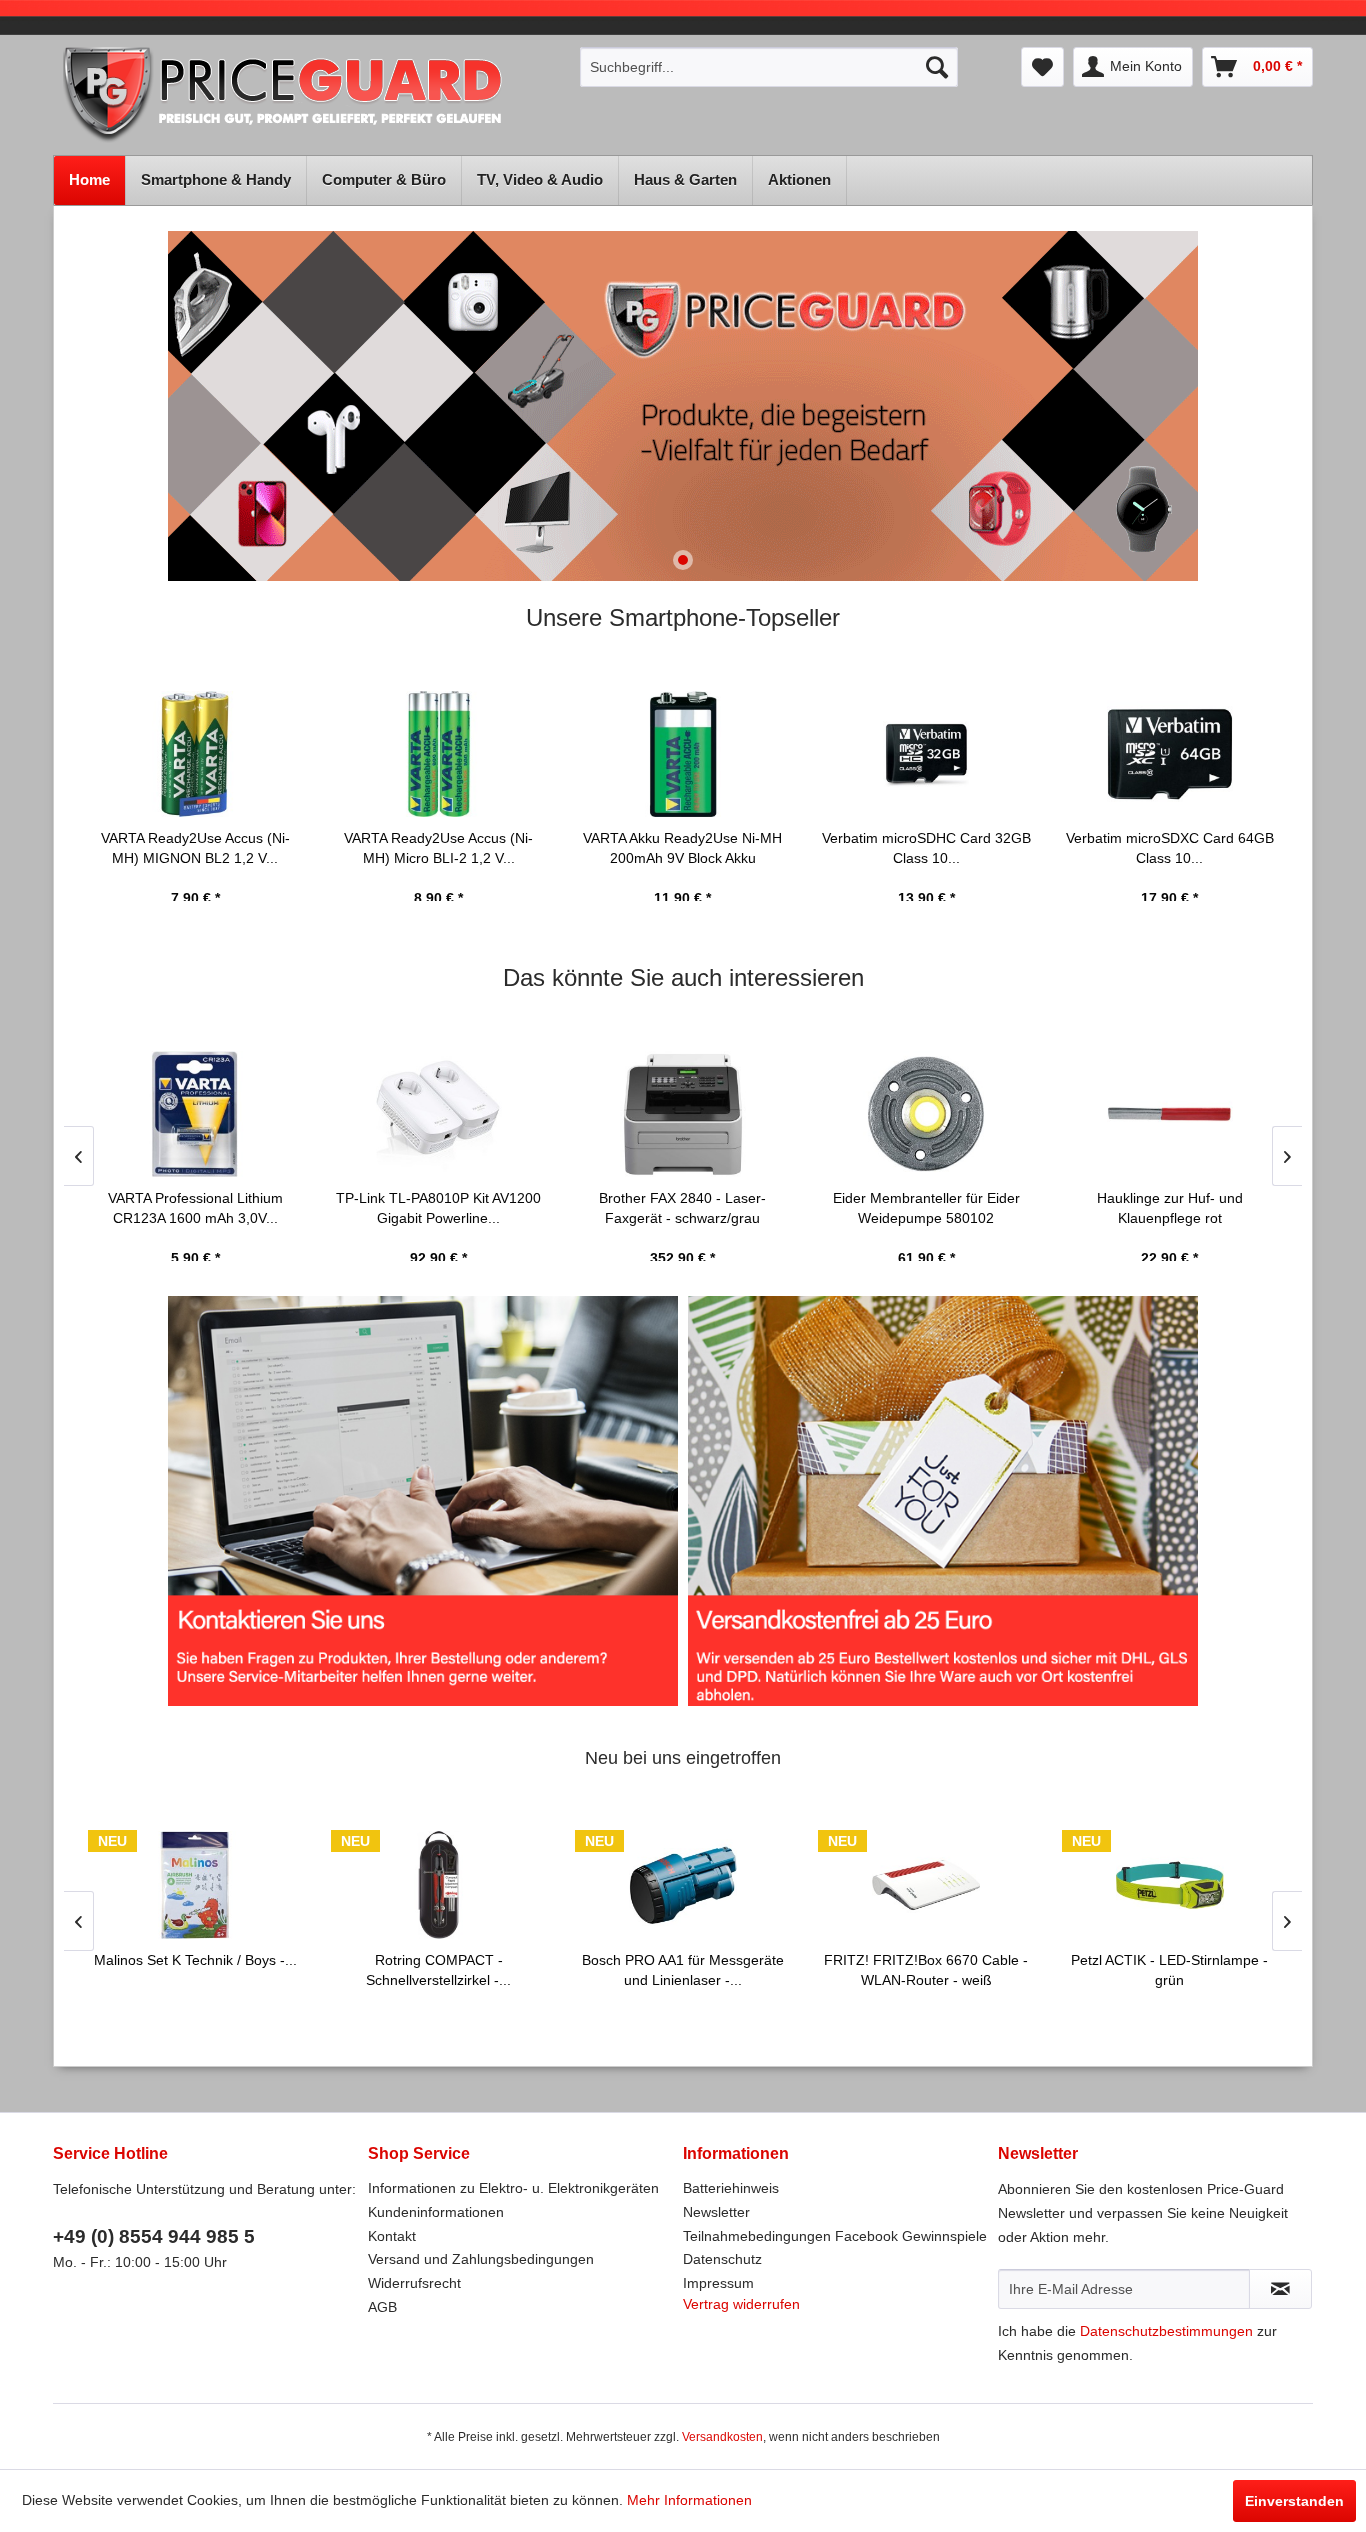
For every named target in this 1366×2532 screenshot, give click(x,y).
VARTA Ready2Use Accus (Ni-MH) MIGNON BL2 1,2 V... (195, 848)
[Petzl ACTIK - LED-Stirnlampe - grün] (1170, 1885)
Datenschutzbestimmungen (1166, 2331)
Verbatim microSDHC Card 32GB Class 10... (926, 848)
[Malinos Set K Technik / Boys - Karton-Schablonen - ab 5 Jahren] (196, 1885)
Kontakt (392, 2236)
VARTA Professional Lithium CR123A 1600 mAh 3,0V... (195, 1208)
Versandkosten (722, 2437)
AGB (382, 2307)
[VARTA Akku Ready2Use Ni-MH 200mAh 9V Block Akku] (683, 754)
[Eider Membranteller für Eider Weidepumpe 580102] (926, 1114)
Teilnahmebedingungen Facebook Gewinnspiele (835, 2236)
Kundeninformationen (436, 2212)
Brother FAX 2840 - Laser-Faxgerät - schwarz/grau (682, 1208)
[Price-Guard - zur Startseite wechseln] (310, 96)
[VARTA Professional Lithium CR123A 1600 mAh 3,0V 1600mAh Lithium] (196, 1114)
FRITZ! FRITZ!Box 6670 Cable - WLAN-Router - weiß (926, 1970)
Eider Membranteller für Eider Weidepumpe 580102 (926, 1208)
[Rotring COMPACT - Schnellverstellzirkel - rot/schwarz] (439, 1885)
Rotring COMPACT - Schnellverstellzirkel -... (438, 1970)
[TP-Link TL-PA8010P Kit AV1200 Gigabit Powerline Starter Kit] (439, 1114)
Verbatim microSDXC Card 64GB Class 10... (1170, 848)
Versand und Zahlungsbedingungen (481, 2259)
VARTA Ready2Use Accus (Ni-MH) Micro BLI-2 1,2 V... (438, 848)
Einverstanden (1294, 2501)
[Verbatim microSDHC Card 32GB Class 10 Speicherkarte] (926, 754)
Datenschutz (722, 2259)
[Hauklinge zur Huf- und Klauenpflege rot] (1170, 1114)
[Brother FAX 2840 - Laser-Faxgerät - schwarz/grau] (683, 1114)
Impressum (718, 2283)
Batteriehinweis (731, 2188)
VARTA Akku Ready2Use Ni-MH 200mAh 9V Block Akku (682, 848)
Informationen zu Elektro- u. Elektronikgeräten (513, 2188)
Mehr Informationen (689, 2500)
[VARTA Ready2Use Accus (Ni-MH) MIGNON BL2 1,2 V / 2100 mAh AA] (196, 754)
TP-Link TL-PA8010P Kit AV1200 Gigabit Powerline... (438, 1208)
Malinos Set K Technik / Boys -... (195, 1960)
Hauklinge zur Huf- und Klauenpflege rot (1170, 1208)
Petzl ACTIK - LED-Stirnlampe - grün (1169, 1970)
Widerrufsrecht (414, 2283)
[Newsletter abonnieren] (1280, 2289)
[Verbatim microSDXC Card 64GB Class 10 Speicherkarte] (1170, 754)
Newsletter (716, 2212)
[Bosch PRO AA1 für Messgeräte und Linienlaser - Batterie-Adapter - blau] (683, 1885)
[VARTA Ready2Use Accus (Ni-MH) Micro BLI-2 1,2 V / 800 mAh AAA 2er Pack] (439, 754)
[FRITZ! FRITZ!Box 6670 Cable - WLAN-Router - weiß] (926, 1885)
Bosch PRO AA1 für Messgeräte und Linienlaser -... (683, 1970)
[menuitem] (769, 67)
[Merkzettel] (1042, 67)
